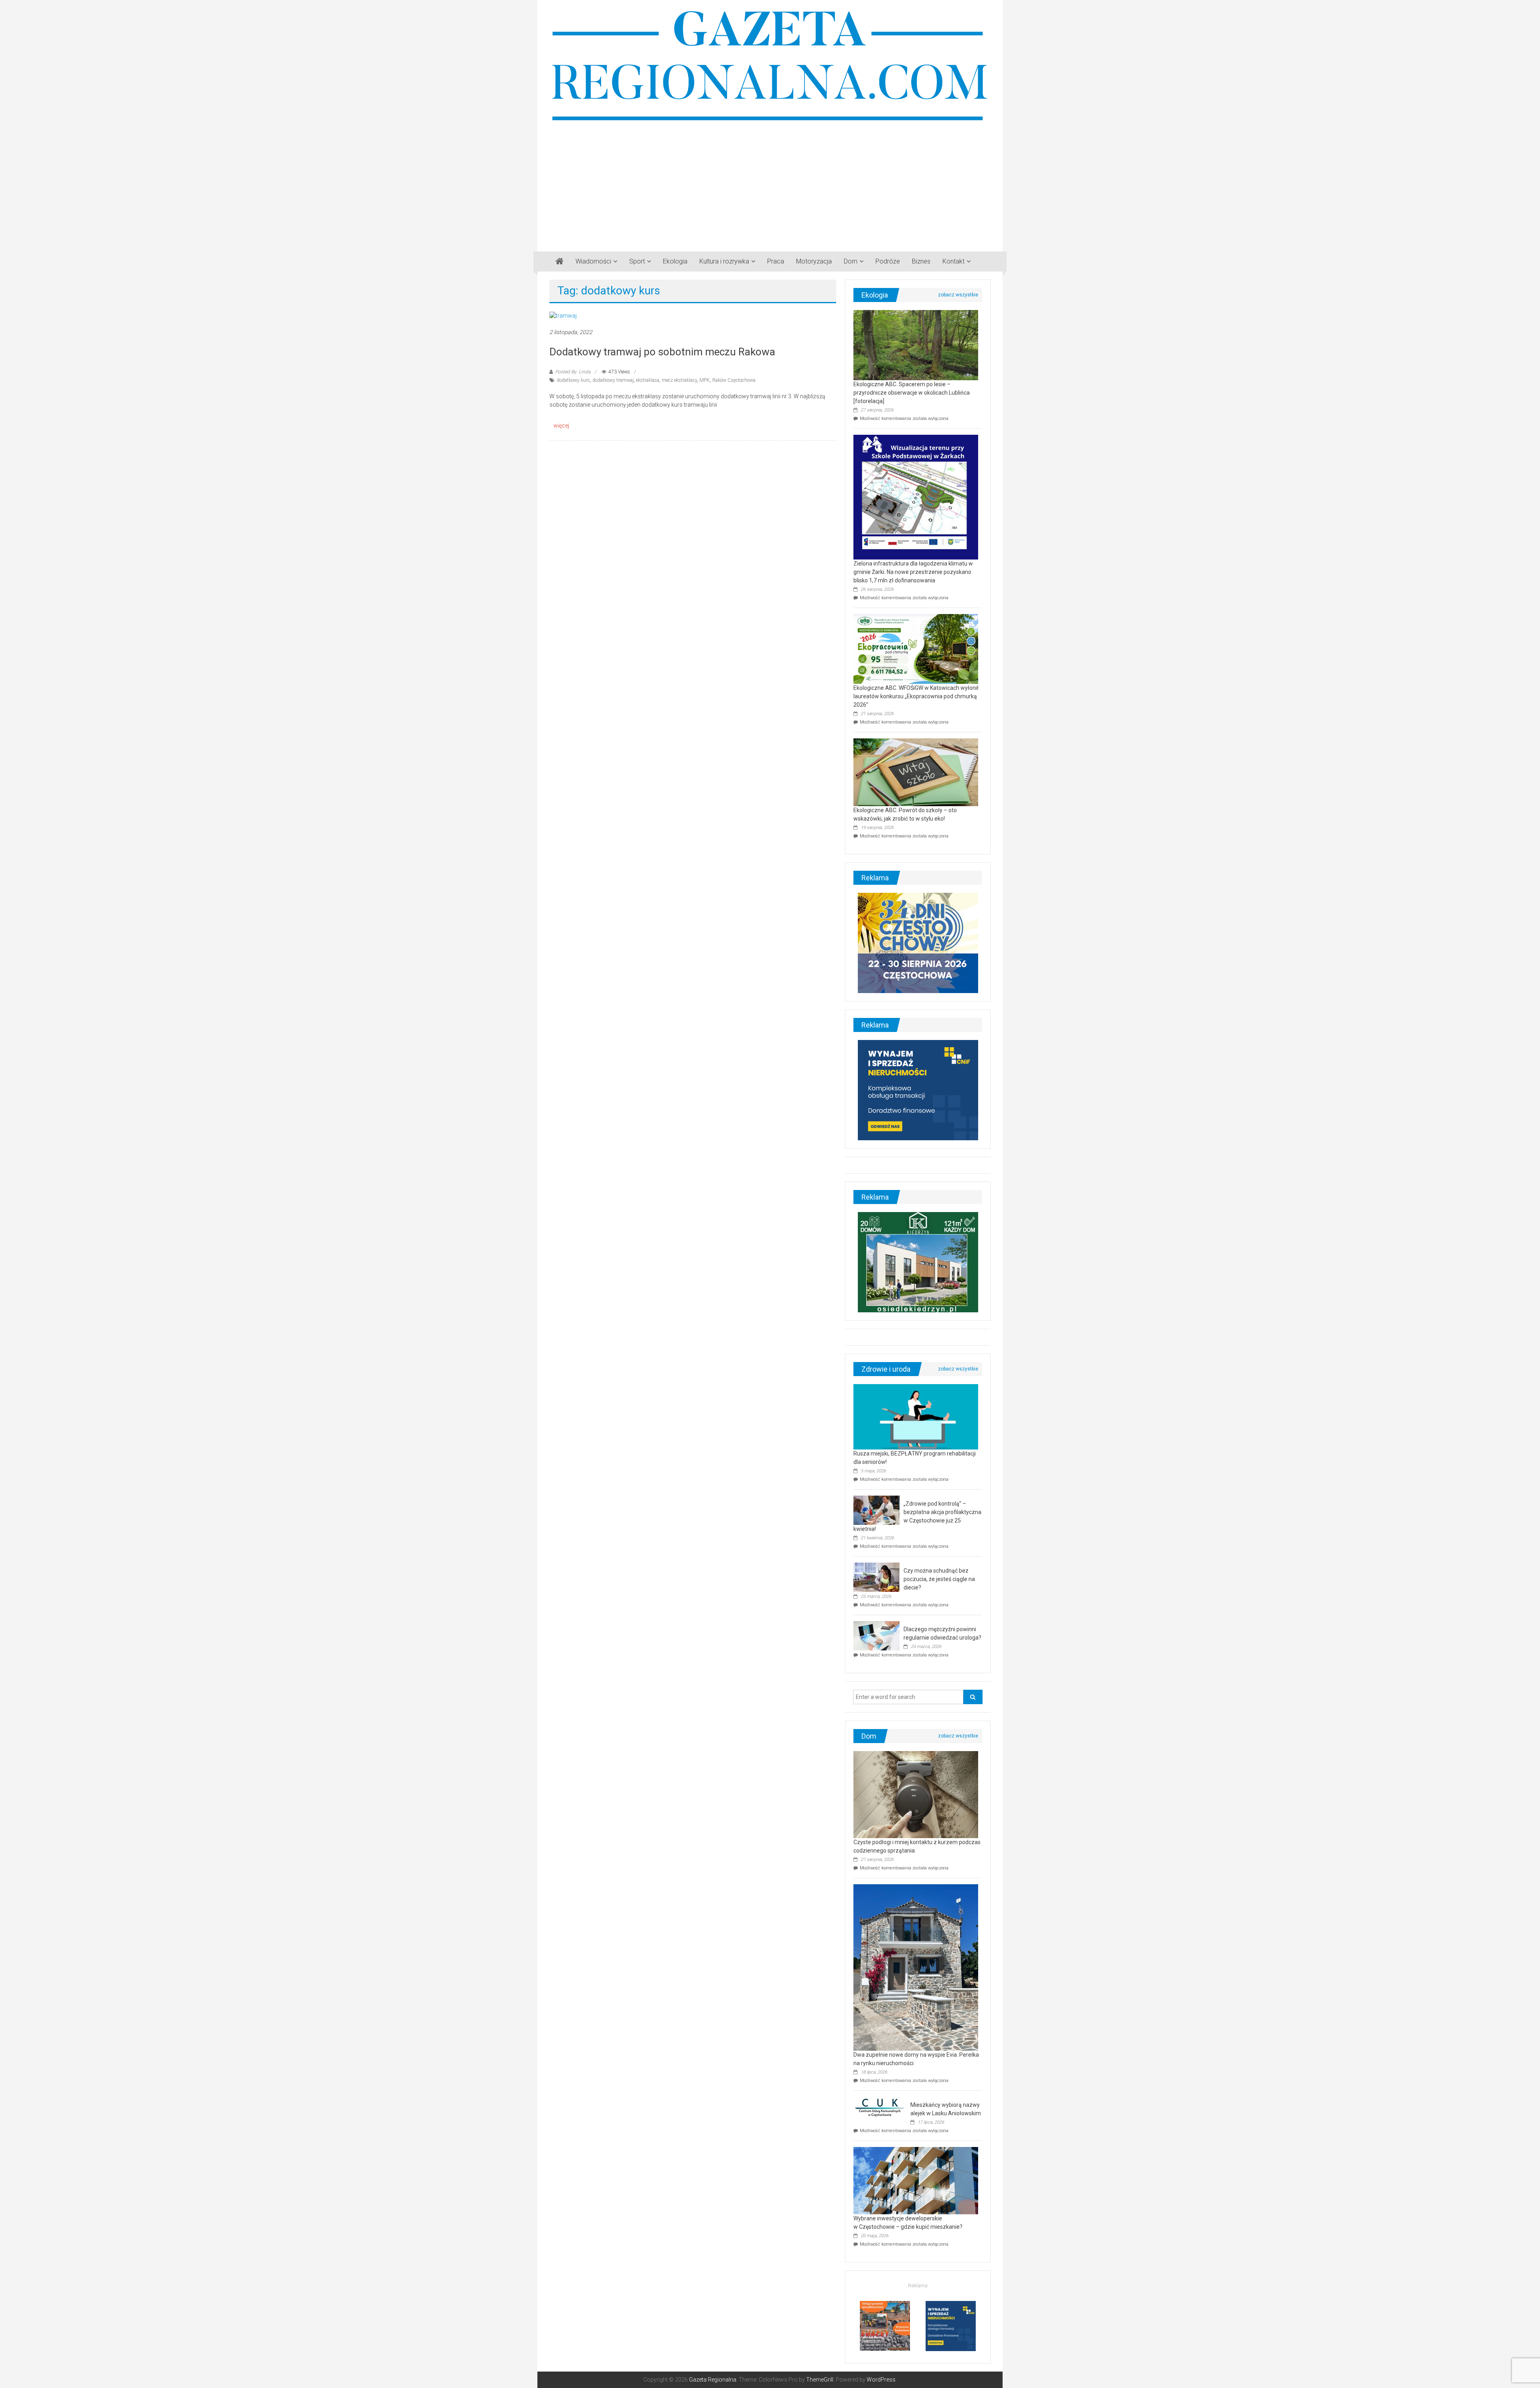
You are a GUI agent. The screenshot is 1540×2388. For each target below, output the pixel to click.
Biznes (921, 261)
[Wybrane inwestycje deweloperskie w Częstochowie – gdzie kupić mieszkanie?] (916, 2180)
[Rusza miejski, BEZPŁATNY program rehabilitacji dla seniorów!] (916, 1416)
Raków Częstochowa (734, 380)
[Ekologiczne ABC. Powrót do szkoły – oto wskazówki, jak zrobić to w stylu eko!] (916, 772)
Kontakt (953, 261)
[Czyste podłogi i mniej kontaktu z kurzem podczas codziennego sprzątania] (916, 1794)
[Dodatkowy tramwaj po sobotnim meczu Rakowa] (563, 315)
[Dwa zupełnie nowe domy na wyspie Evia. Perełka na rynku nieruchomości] (916, 1967)
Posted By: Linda (573, 372)
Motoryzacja (814, 261)
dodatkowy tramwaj (613, 380)
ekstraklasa (648, 380)
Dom (851, 261)
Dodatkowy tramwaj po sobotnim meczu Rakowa (662, 352)
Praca (776, 261)
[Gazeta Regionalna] (559, 262)
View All (958, 295)
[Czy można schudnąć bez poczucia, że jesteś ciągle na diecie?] (876, 1577)
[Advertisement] (770, 183)
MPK (705, 380)
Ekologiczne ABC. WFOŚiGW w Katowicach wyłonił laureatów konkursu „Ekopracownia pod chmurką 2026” (916, 696)
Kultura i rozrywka (724, 261)
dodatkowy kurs (573, 380)
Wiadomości (593, 261)
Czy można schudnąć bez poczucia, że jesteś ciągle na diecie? (939, 1579)
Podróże (888, 261)
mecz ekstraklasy (679, 380)
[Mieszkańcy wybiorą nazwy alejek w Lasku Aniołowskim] (880, 2107)
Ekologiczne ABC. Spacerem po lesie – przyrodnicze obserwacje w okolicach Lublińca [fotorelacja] (912, 393)
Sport (637, 261)
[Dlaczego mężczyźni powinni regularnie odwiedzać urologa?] (876, 1635)
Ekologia (675, 261)
